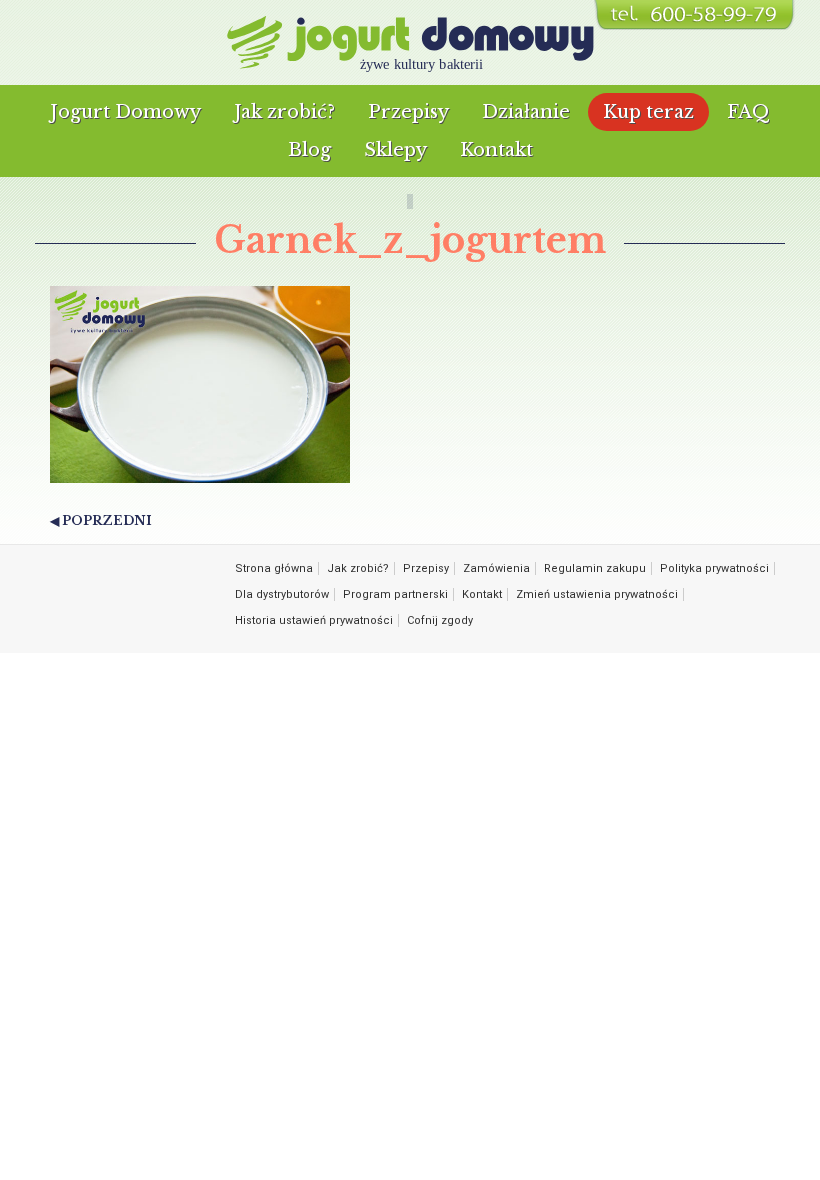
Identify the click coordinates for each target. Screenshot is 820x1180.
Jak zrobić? (284, 112)
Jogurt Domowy (125, 112)
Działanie (526, 112)
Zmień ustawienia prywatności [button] (597, 594)
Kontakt (496, 150)
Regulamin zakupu (595, 568)
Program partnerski (395, 594)
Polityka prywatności (714, 568)
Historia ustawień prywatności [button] (314, 620)
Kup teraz (648, 112)
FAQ (748, 112)
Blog (309, 150)
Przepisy (408, 112)
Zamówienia (496, 568)
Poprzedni (107, 520)
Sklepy (395, 150)
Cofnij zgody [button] (440, 620)
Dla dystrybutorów (282, 594)
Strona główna (274, 568)
